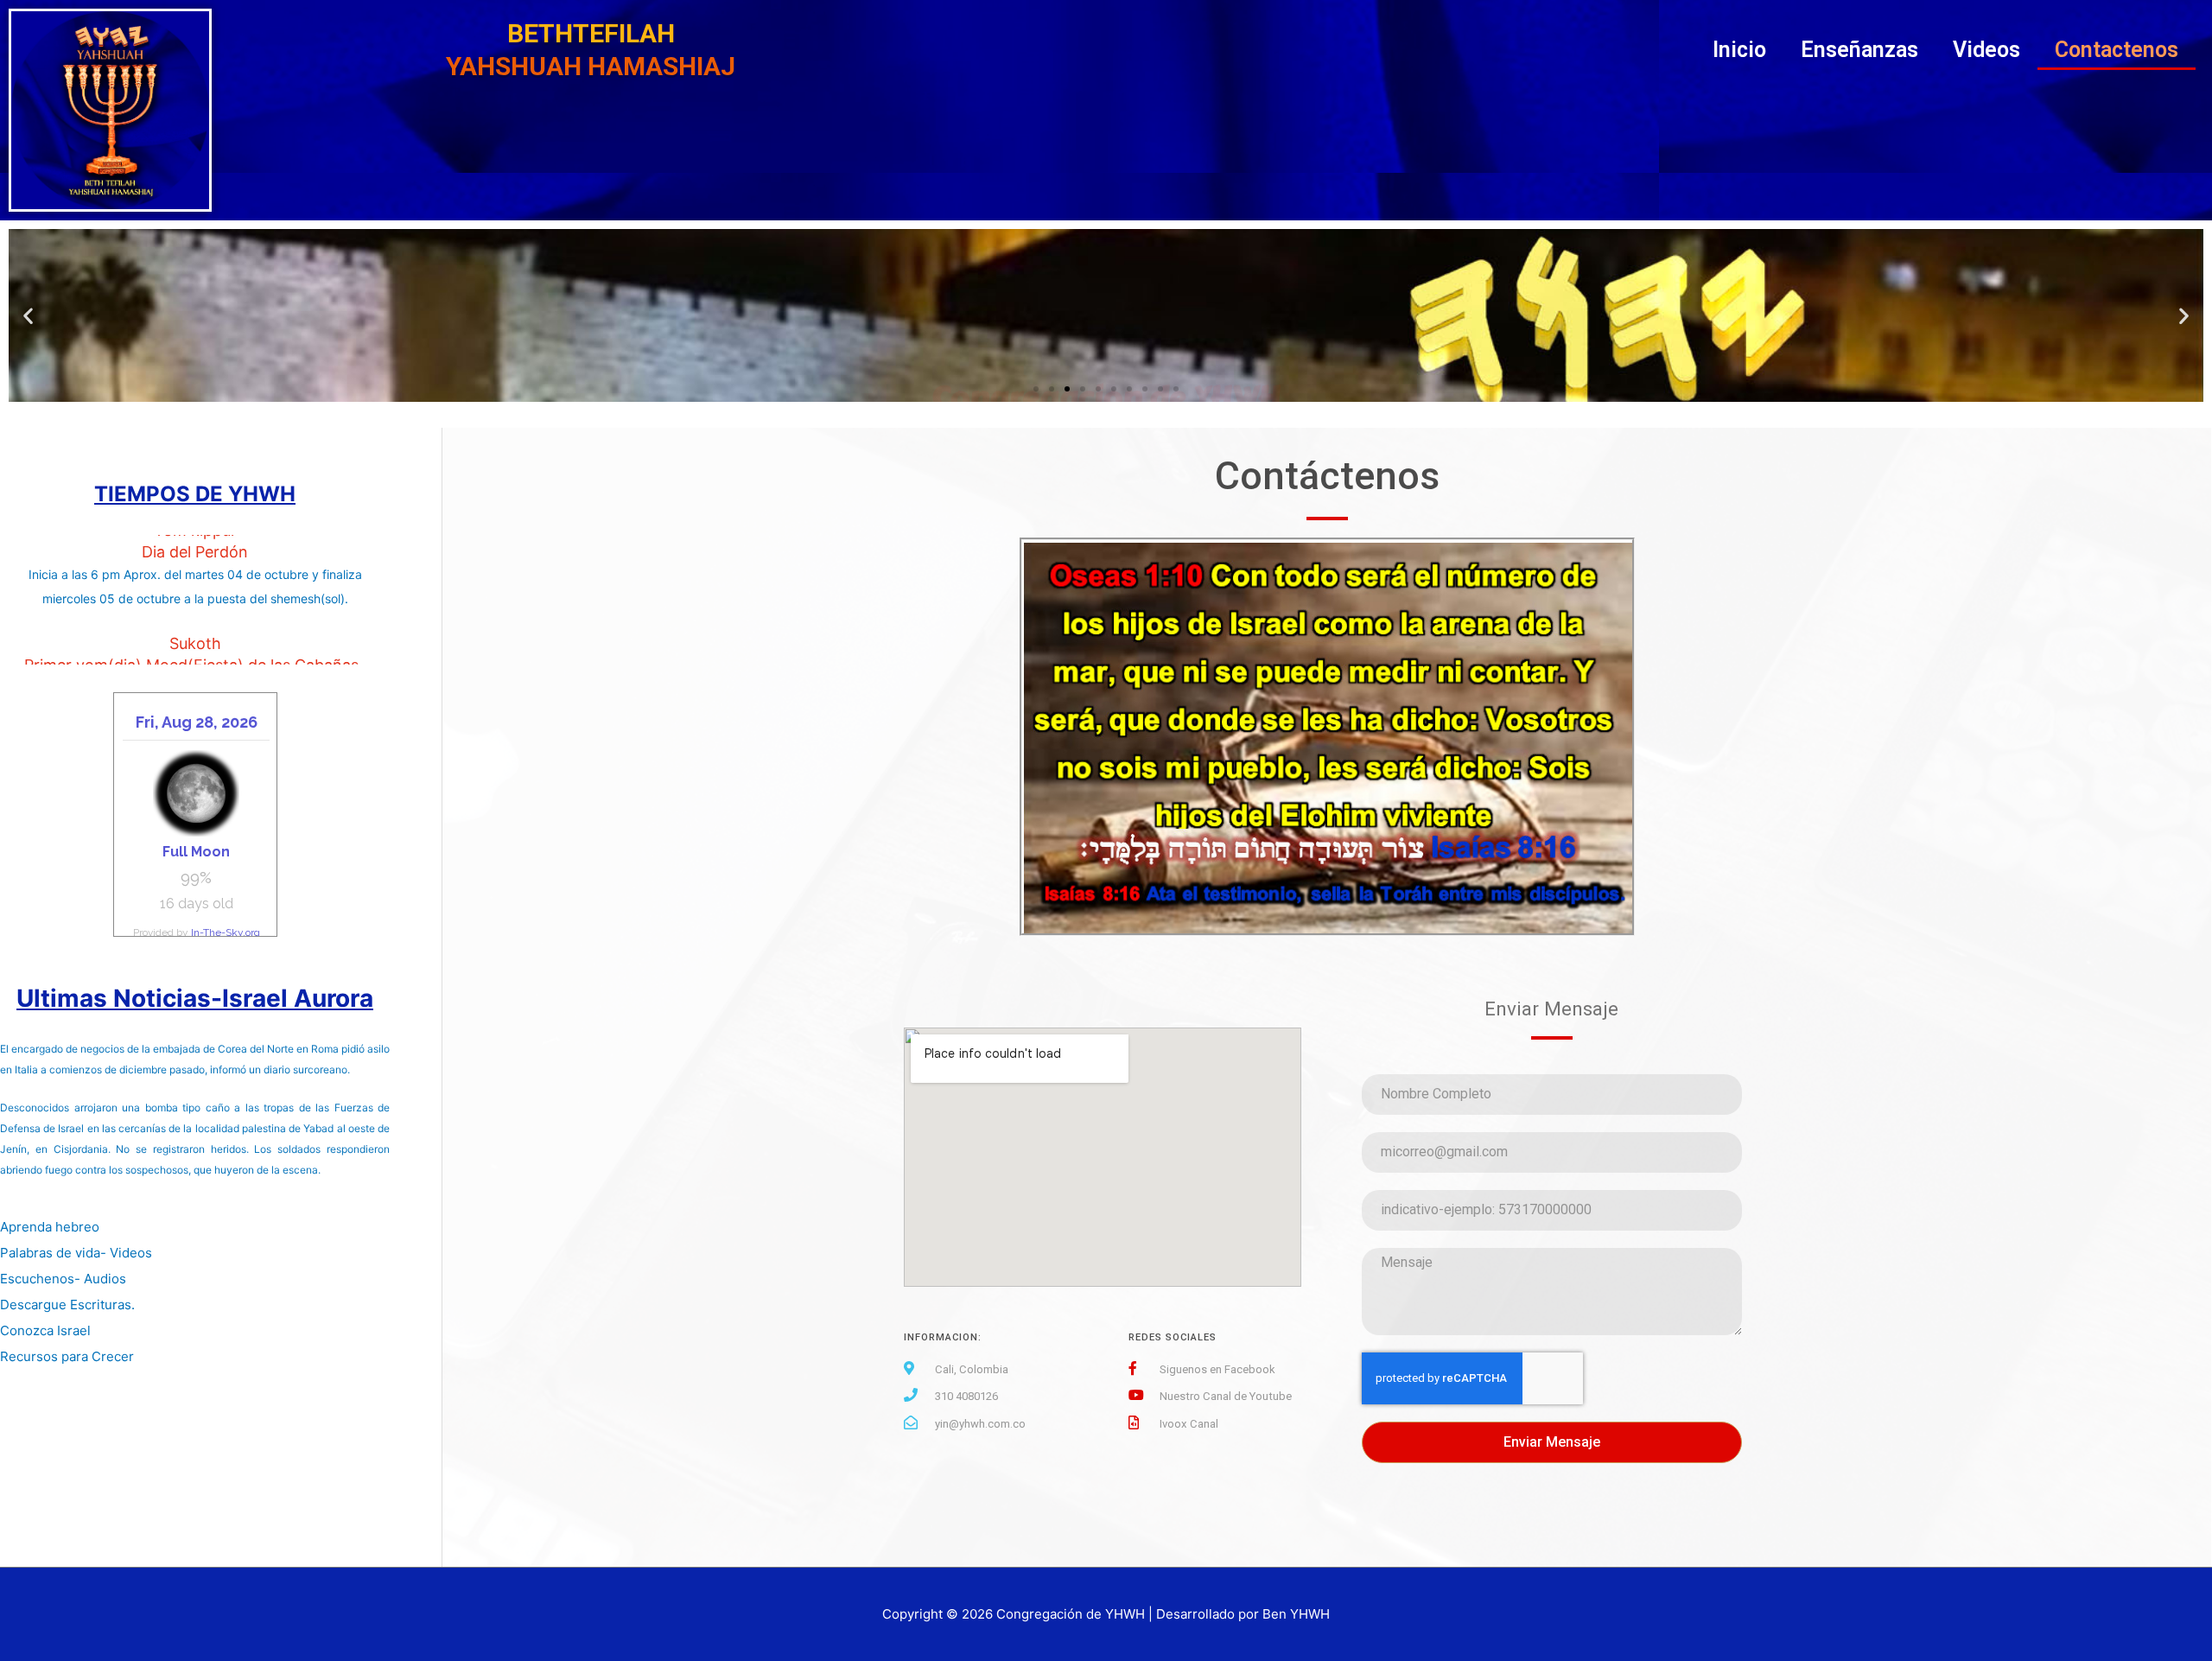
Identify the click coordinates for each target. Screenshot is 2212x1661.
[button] (1036, 389)
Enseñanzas (1859, 50)
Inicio (1739, 50)
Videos (1986, 50)
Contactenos (2117, 50)
